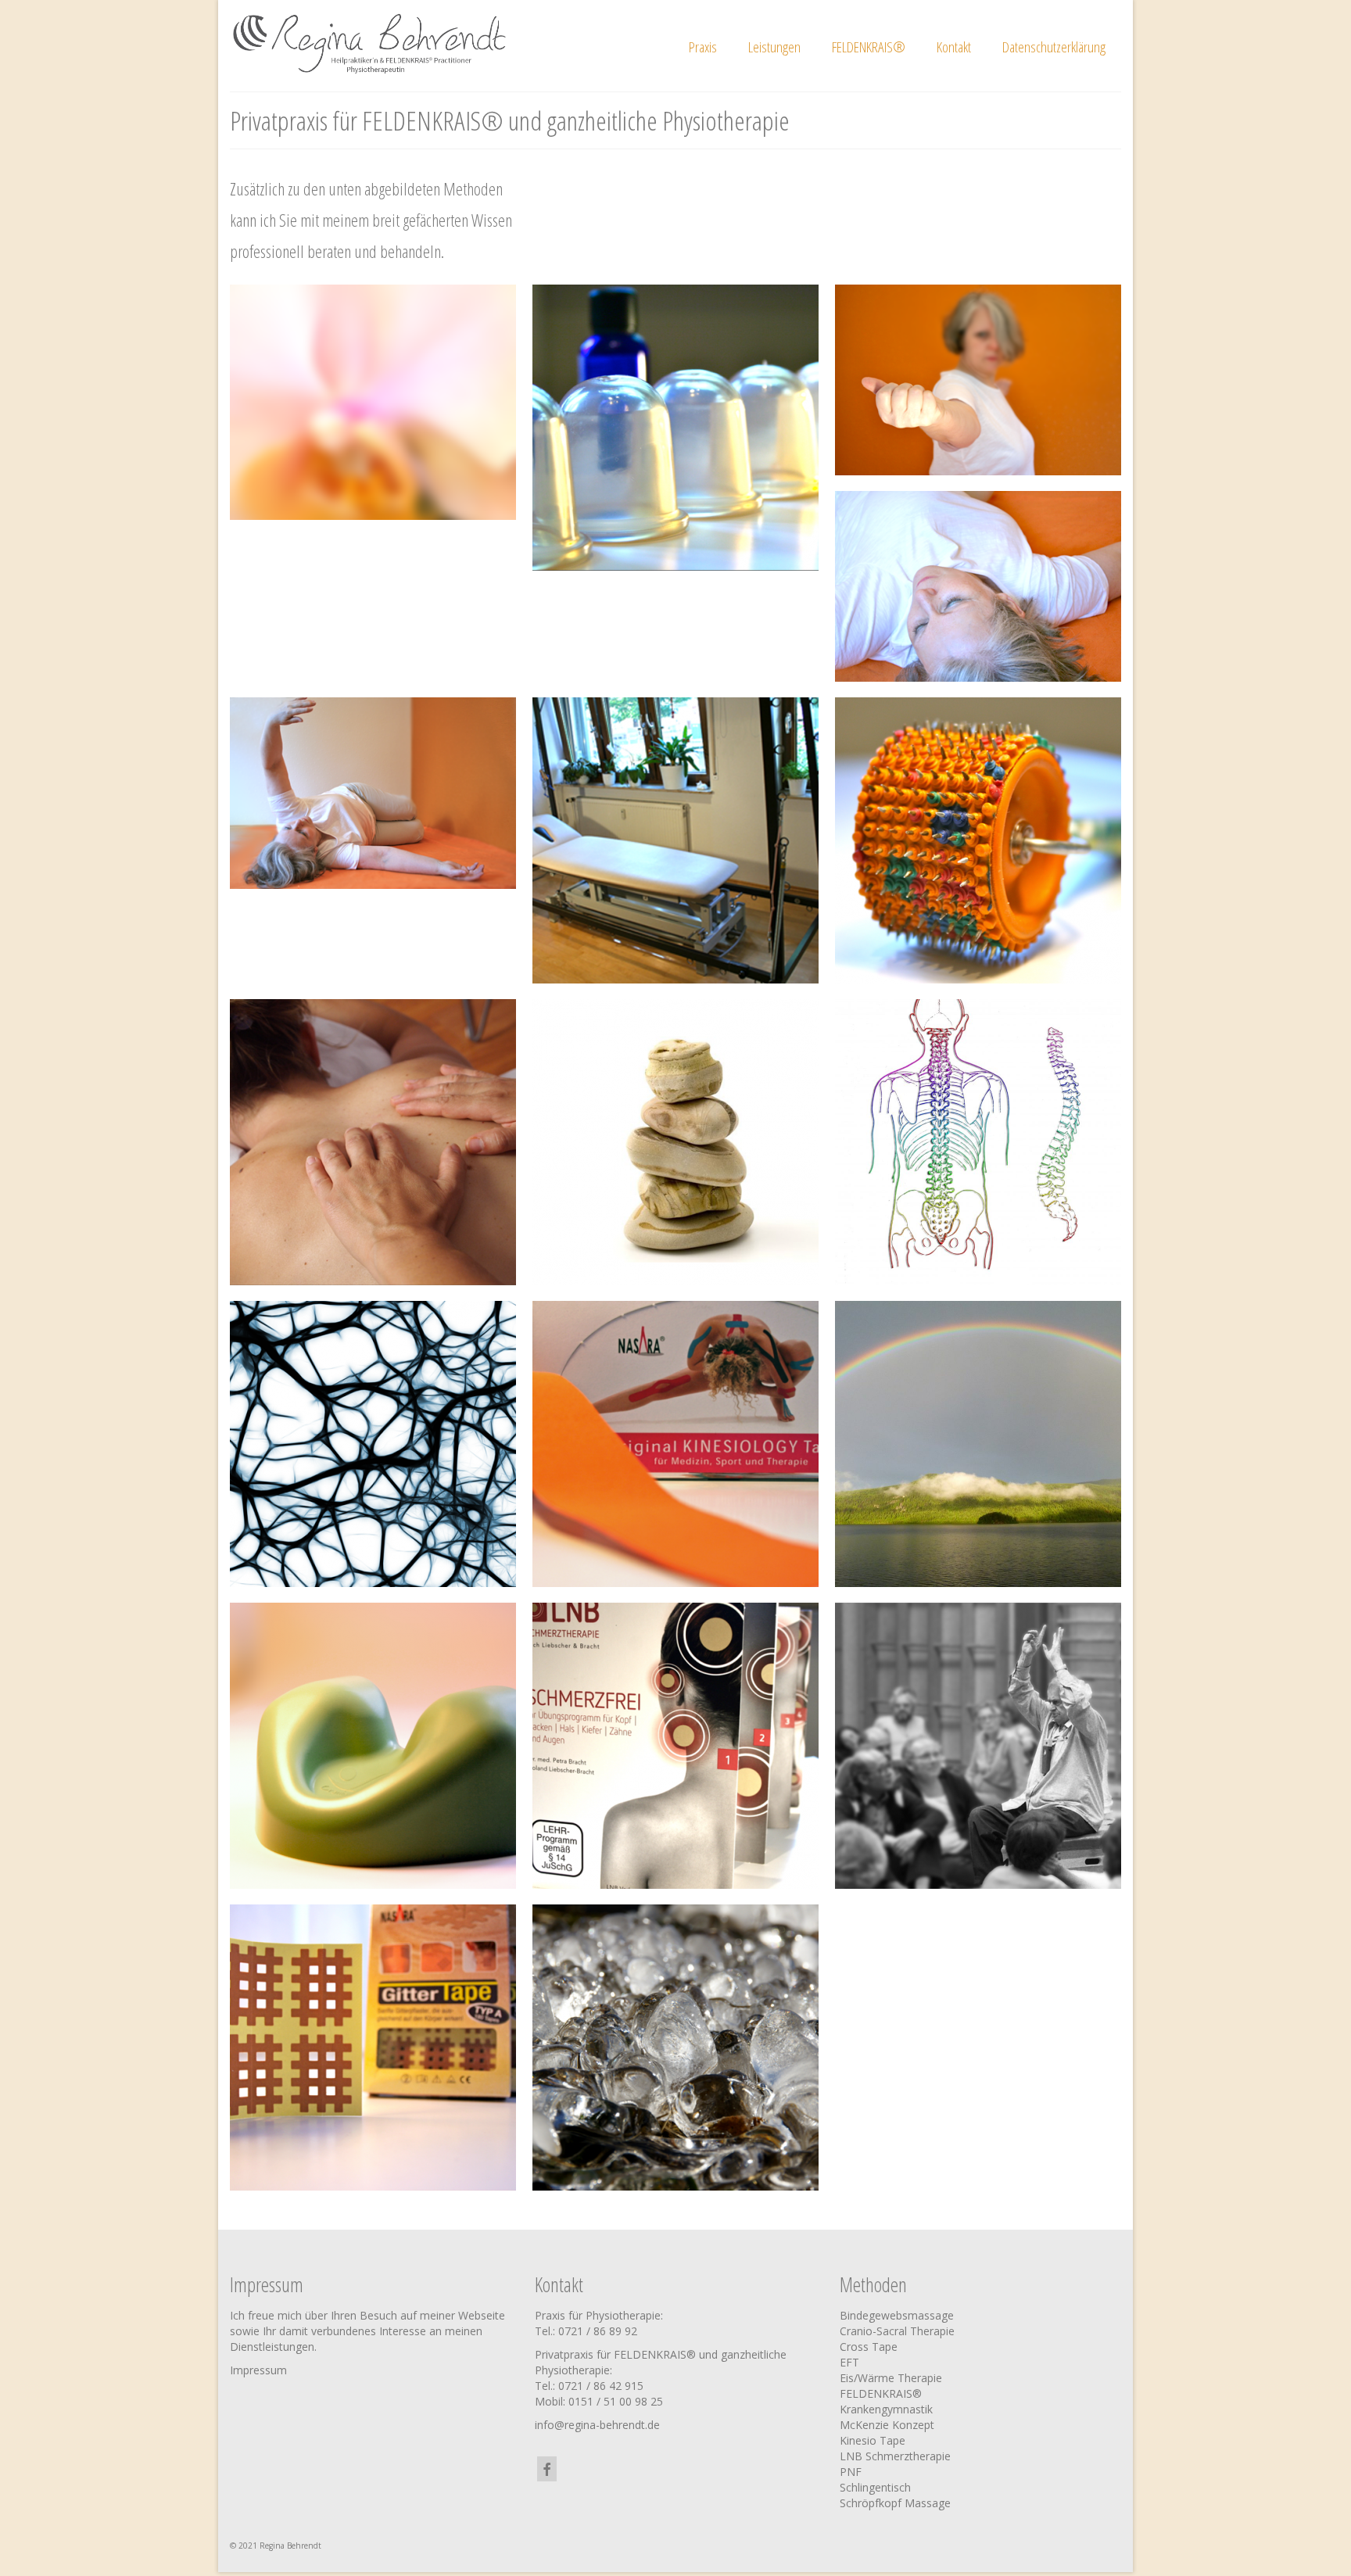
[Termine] (373, 403)
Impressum (258, 2370)
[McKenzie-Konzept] (978, 1142)
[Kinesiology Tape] (675, 1444)
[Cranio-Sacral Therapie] (373, 1746)
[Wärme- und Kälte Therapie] (675, 2048)
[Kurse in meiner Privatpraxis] (373, 793)
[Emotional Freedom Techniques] (978, 1444)
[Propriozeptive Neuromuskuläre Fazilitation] (373, 1444)
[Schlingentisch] (675, 840)
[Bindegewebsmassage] (978, 840)
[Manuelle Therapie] (373, 1142)
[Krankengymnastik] (675, 1142)
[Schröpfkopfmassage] (675, 428)
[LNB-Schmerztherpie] (675, 1746)
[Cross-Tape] (373, 2048)
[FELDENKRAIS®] (978, 1746)
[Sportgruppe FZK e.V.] (978, 380)
